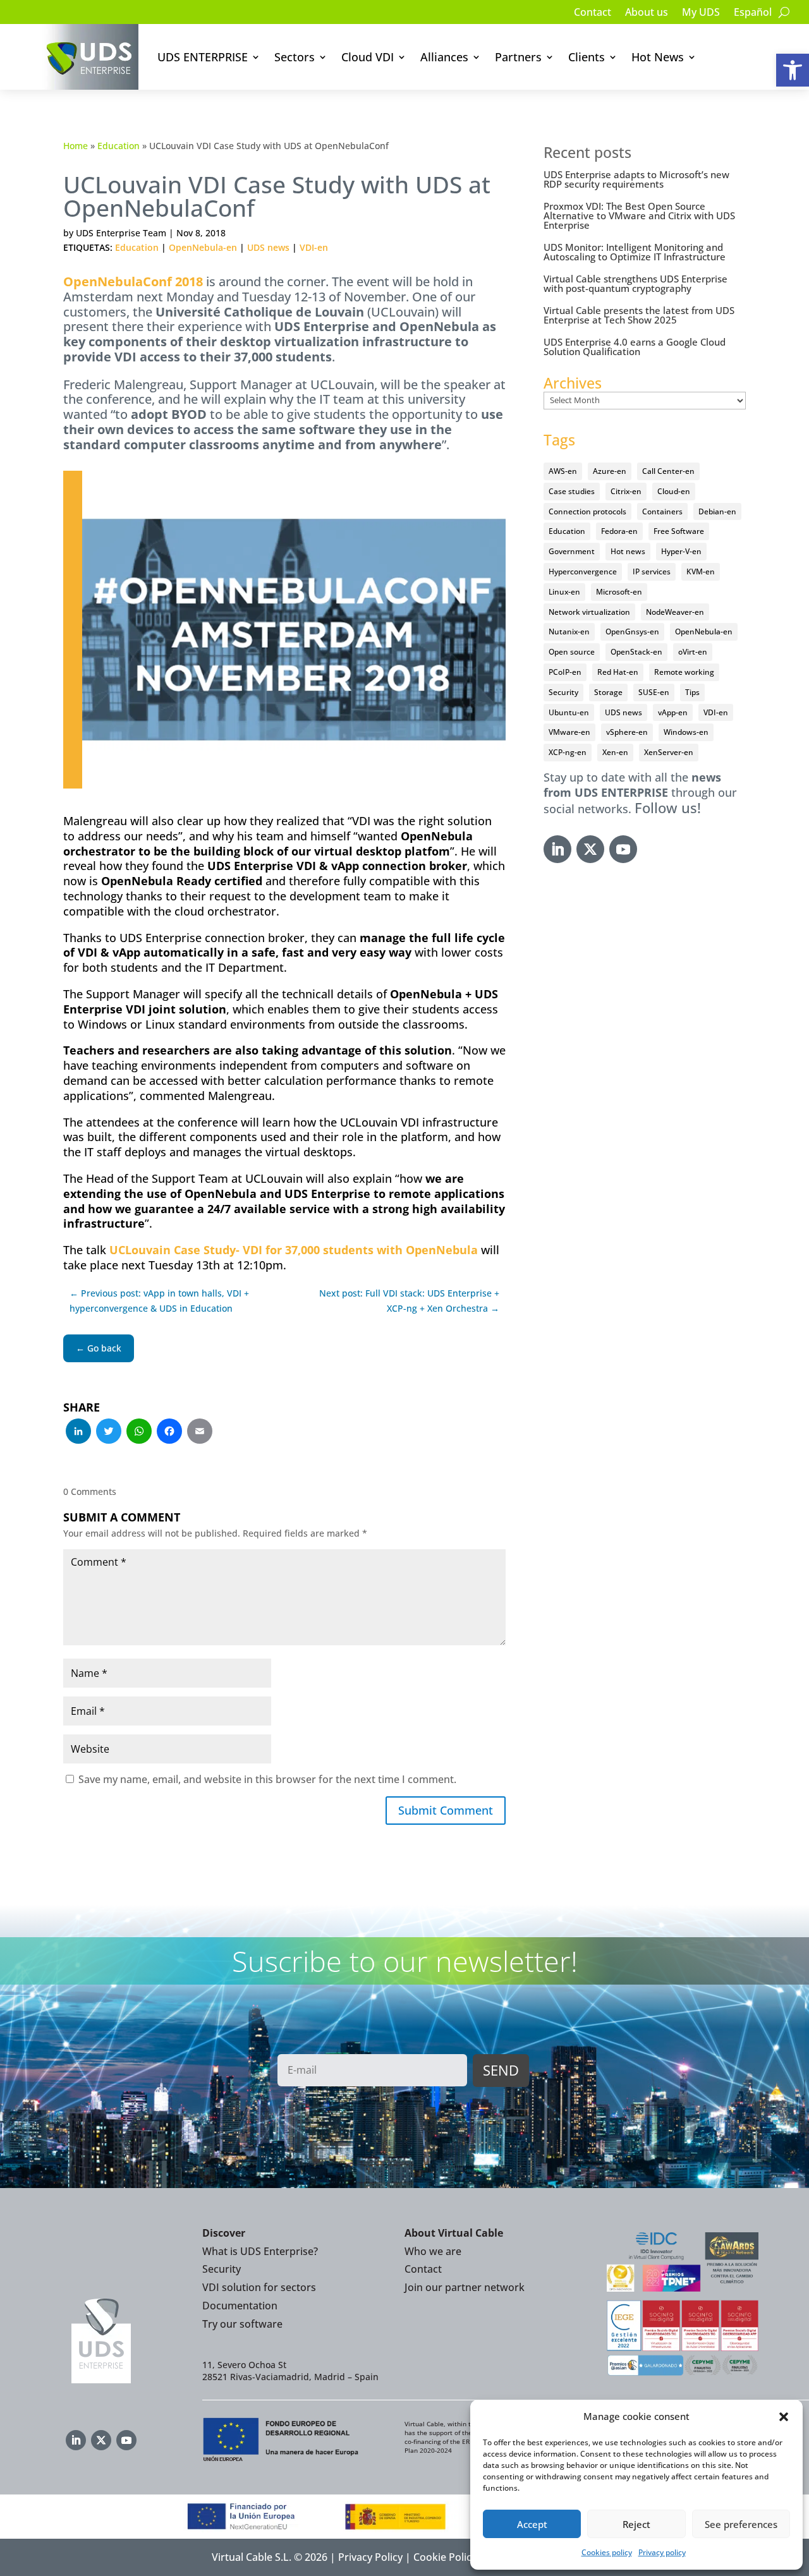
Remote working (684, 672)
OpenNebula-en (203, 247)
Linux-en (564, 592)
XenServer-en (669, 752)
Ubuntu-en (569, 712)
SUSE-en (654, 692)
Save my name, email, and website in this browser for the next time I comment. (267, 1779)
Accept (532, 2524)
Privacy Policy (370, 2557)
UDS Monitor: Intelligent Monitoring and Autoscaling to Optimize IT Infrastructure (635, 252)
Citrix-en (626, 491)
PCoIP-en (565, 672)
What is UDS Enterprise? (260, 2251)
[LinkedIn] (78, 1432)
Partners (518, 57)
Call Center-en (668, 471)
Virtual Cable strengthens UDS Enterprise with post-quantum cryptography (636, 283)
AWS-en (563, 471)
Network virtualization (589, 612)
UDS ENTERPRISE (203, 57)
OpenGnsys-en (632, 632)
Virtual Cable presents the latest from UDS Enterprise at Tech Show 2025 (639, 315)
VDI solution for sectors (259, 2287)
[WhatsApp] (139, 1432)
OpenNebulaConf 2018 (133, 281)
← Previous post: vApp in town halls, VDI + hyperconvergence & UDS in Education (159, 1301)
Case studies (572, 491)
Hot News (658, 57)
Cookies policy (607, 2552)
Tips (692, 692)
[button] (793, 70)
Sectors (295, 57)
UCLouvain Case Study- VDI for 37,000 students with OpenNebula (294, 1250)
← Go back (99, 1348)
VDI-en (314, 247)
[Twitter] (109, 1432)
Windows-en (686, 732)
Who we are (433, 2251)
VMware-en (569, 732)
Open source (572, 652)
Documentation (240, 2306)
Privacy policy (662, 2552)
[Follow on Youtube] (623, 849)
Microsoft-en (619, 592)
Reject (636, 2524)
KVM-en (701, 571)
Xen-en (615, 752)
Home (76, 146)
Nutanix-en (569, 632)
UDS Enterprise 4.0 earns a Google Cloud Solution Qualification (635, 347)
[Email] (200, 1432)
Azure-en (610, 471)
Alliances (444, 57)
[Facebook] (169, 1432)
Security (563, 692)
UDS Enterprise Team (121, 233)
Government (572, 551)
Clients (587, 57)
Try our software (242, 2324)
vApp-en (673, 712)
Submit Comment (446, 1810)
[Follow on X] (590, 849)
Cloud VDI (368, 57)
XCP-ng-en (568, 752)
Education (119, 146)
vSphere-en (627, 732)
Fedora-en (619, 531)
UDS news (268, 247)
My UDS (701, 13)
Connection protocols (587, 511)
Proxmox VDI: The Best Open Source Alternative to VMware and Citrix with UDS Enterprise (639, 215)
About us (647, 13)
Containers (662, 511)
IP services (652, 571)
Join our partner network (465, 2287)
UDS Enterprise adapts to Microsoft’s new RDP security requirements (636, 179)
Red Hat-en (618, 672)
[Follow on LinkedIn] (557, 849)
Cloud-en (674, 491)
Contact (593, 13)
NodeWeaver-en (675, 612)
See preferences (741, 2524)
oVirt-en (693, 652)
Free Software (679, 531)
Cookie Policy (445, 2557)
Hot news (628, 551)
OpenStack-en (636, 652)
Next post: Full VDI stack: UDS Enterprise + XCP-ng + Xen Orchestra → (409, 1301)
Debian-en (717, 511)
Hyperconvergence (583, 571)
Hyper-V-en (681, 551)
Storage (608, 692)
